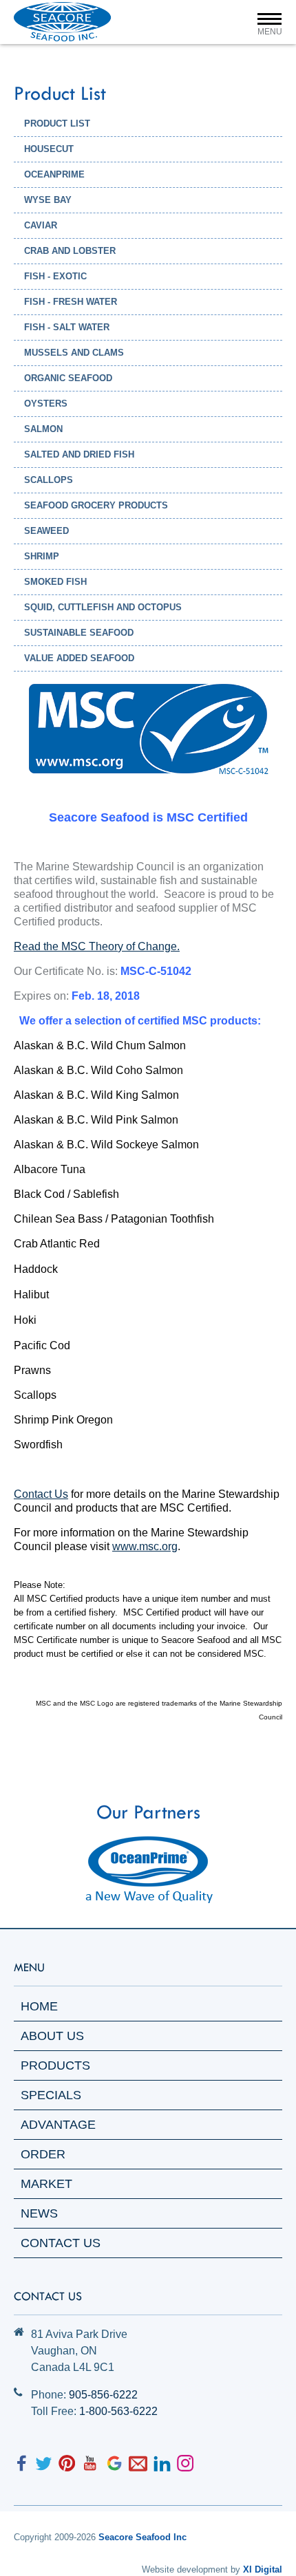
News (39, 2213)
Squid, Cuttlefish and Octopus (103, 607)
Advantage (58, 2125)
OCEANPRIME (54, 174)
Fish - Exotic (55, 276)
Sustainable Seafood (79, 633)
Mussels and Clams (74, 353)
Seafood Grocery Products (96, 505)
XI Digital (263, 2569)
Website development (185, 2569)
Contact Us (61, 2243)
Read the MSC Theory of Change (95, 946)
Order (43, 2154)
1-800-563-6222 (118, 2411)
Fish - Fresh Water (71, 302)
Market (46, 2184)
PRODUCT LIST (57, 124)
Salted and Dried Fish (79, 454)
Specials (51, 2095)
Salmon (43, 429)
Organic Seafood (68, 378)
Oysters (46, 404)
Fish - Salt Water (67, 327)
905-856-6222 (103, 2395)
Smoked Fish (55, 582)
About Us (52, 2036)
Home (39, 2006)
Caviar (41, 225)
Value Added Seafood (79, 658)
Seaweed (46, 531)
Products (55, 2065)
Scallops (49, 480)
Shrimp (42, 556)
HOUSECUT (49, 149)
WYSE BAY (48, 200)
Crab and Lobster (70, 251)
